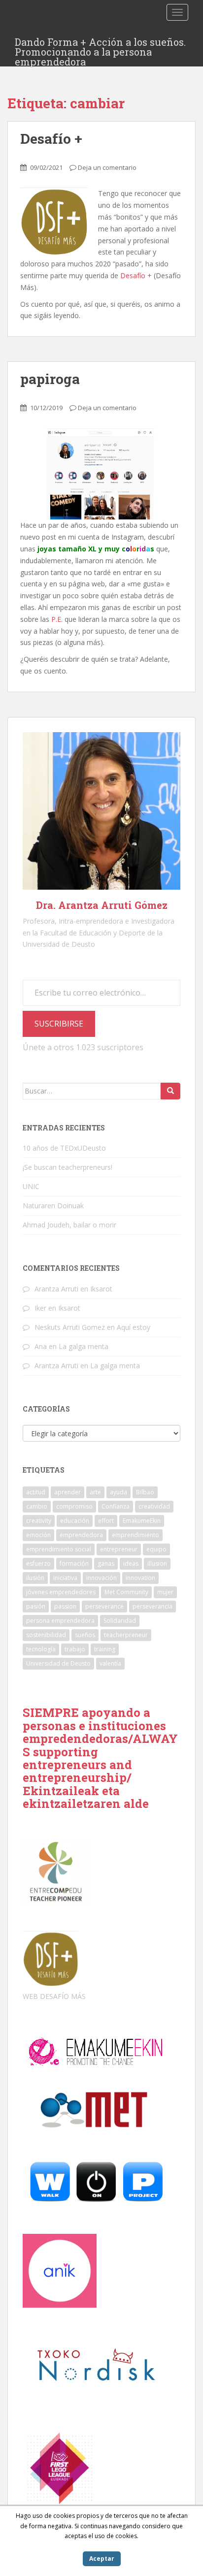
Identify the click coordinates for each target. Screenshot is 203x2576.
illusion (157, 1563)
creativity (39, 1521)
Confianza (116, 1506)
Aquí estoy (134, 1327)
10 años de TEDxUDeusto (64, 1148)
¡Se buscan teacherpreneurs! (68, 1167)
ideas (131, 1563)
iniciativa (65, 1578)
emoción (38, 1535)
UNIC (31, 1186)
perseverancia (152, 1606)
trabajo (75, 1649)
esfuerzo (38, 1563)
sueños (85, 1635)
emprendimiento (135, 1535)
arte (95, 1492)
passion (65, 1606)
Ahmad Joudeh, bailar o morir (69, 1225)
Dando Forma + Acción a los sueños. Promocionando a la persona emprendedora (100, 45)
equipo (156, 1549)
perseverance (104, 1606)
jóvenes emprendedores (61, 1592)
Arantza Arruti (56, 1289)
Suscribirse (59, 1024)
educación (75, 1521)
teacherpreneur (126, 1635)
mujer (165, 1592)
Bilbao (145, 1492)
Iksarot (101, 1289)
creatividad (154, 1506)
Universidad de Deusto (58, 1663)
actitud (36, 1492)
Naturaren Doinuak (53, 1206)
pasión (36, 1606)
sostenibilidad (46, 1635)
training (105, 1649)
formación (74, 1563)
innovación (101, 1578)
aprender (68, 1492)
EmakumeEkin (142, 1521)
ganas (106, 1563)
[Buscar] (170, 1091)
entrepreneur (119, 1549)
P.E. (57, 619)
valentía (110, 1663)
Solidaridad (120, 1621)
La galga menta (84, 1346)
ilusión (35, 1578)
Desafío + (51, 139)
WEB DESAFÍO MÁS (54, 1996)
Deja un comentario (107, 167)
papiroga (50, 379)
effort (106, 1521)
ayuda (118, 1492)
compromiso (74, 1506)
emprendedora (81, 1535)
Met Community (126, 1592)
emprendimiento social (59, 1549)
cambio (37, 1506)
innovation (140, 1578)
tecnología (41, 1649)
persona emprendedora (60, 1621)
